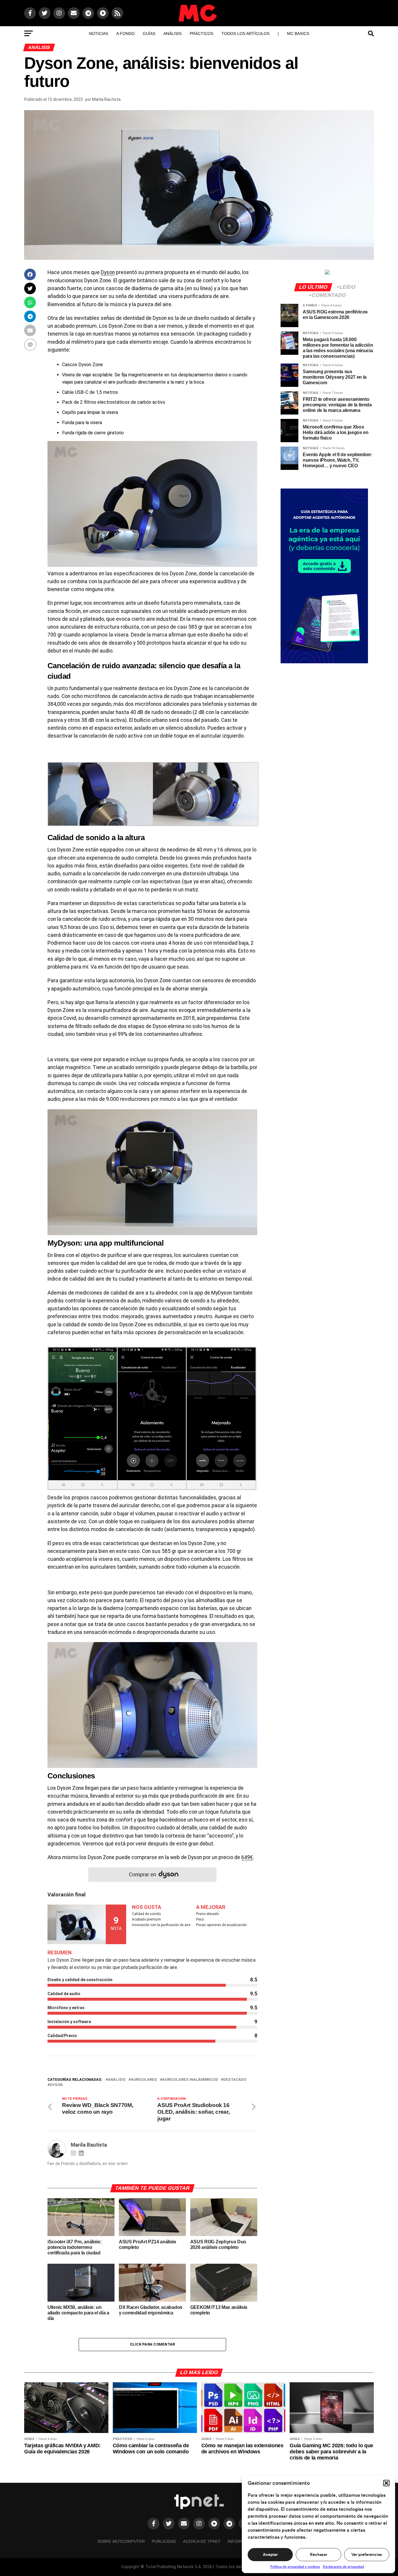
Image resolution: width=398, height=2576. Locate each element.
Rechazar (319, 2555)
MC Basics (298, 33)
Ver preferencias (367, 2555)
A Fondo (125, 33)
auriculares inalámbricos (190, 2080)
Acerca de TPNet (202, 2541)
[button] (386, 2483)
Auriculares (144, 2080)
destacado (235, 2080)
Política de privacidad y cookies (295, 2567)
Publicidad (164, 2541)
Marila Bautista (106, 99)
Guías (149, 33)
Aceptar (270, 2555)
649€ (247, 1857)
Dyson (108, 272)
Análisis (172, 33)
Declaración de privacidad (343, 2567)
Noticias (98, 33)
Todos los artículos (245, 33)
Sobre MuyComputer (121, 2541)
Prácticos (201, 33)
